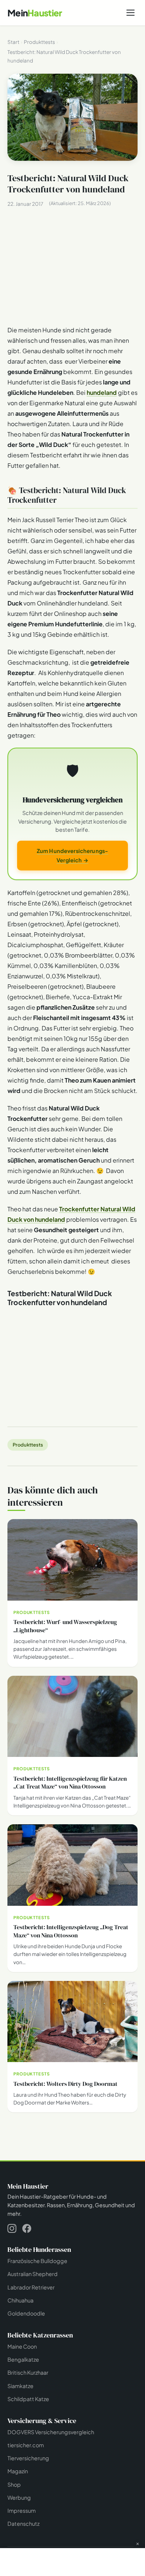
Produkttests (28, 1445)
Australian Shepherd (33, 2274)
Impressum (22, 2511)
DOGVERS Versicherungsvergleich (51, 2432)
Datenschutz (23, 2524)
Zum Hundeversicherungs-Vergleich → (72, 855)
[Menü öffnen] (130, 13)
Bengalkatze (23, 2359)
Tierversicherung (28, 2458)
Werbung (19, 2497)
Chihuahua (20, 2300)
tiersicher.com (26, 2445)
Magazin (18, 2471)
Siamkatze (20, 2385)
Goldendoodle (26, 2313)
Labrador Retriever (31, 2287)
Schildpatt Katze (28, 2398)
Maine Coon (22, 2346)
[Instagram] (12, 2230)
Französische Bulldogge (37, 2261)
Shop (14, 2484)
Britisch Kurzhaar (28, 2372)
